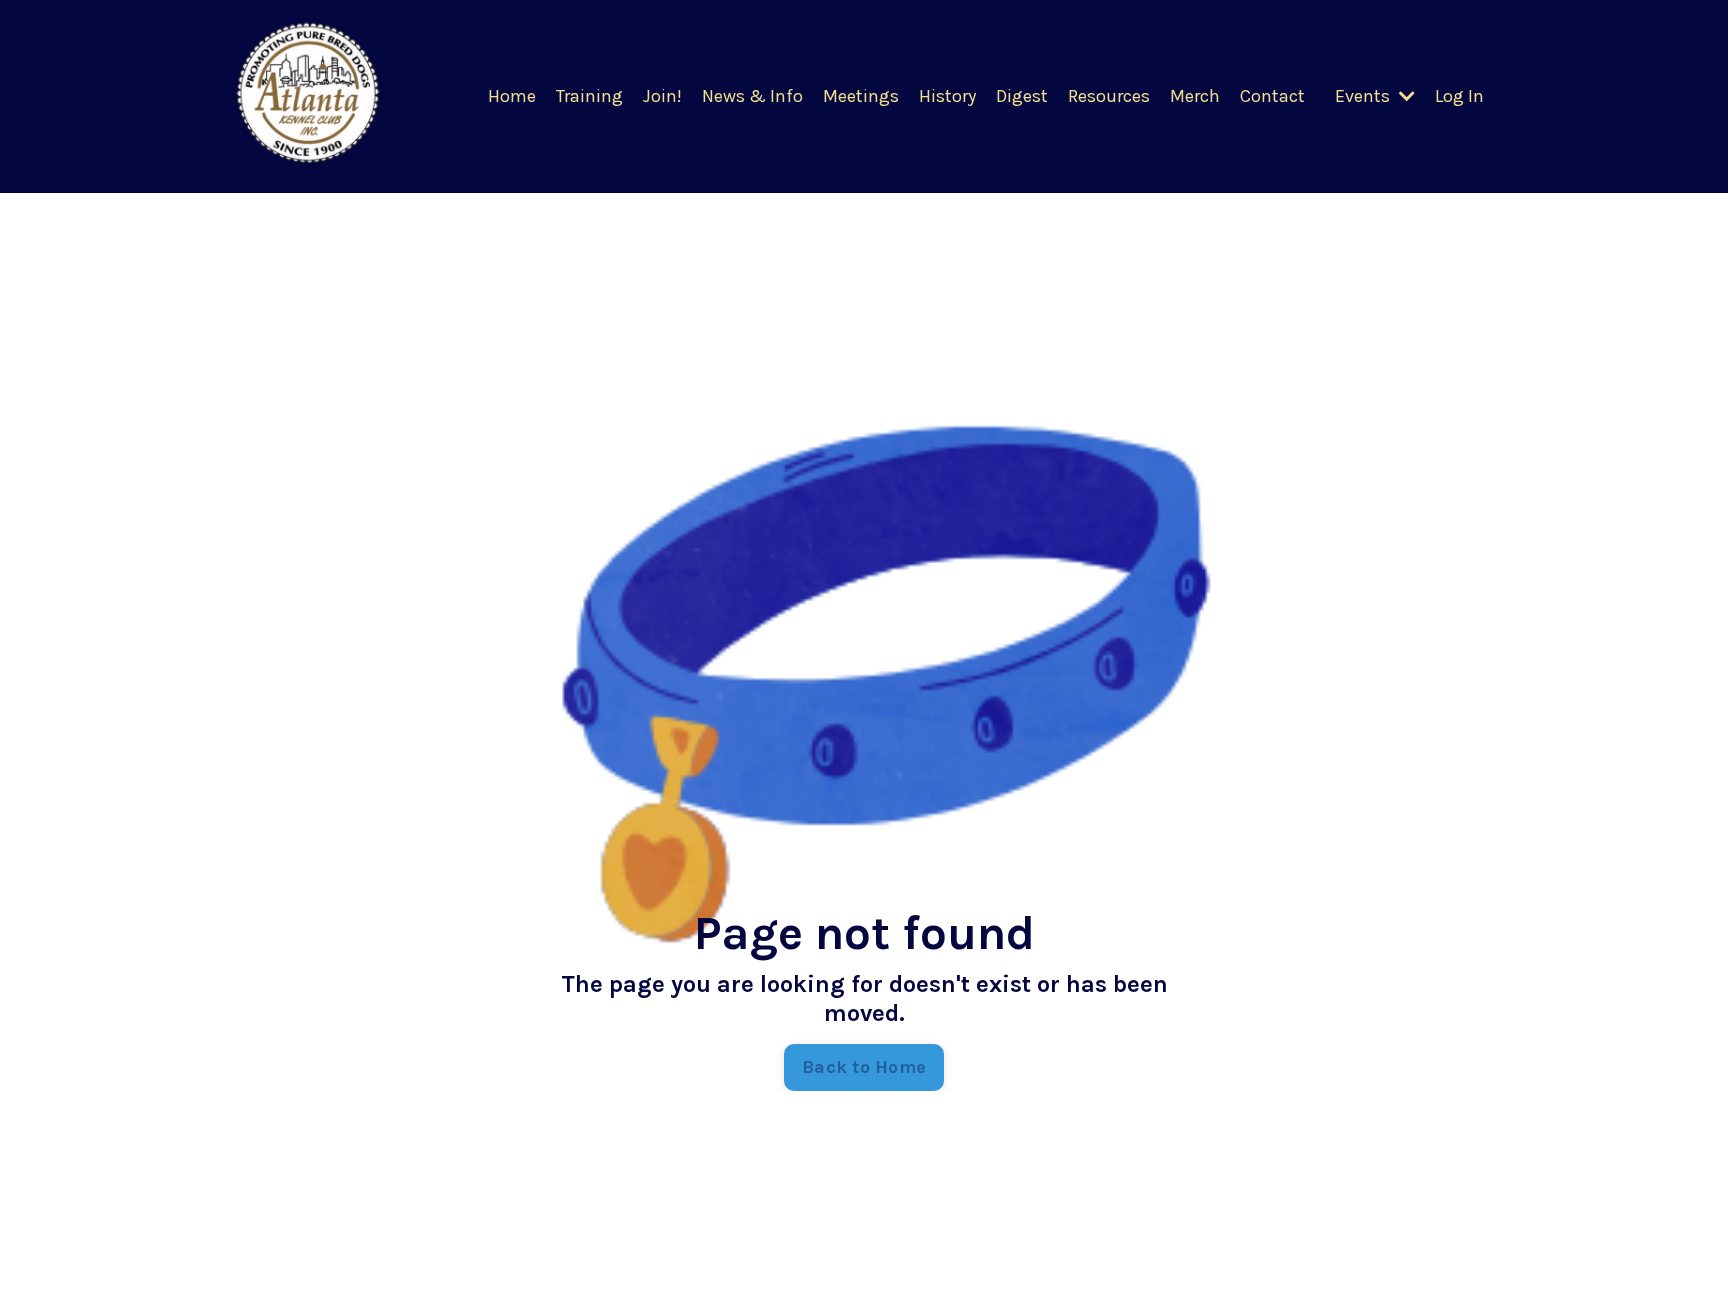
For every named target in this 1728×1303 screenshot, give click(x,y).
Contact (1272, 96)
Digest (1022, 96)
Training (589, 96)
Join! (662, 96)
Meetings (861, 96)
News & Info (752, 96)
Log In (1459, 96)
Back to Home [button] (864, 1067)
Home (512, 96)
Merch (1195, 96)
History (947, 96)
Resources (1109, 96)
